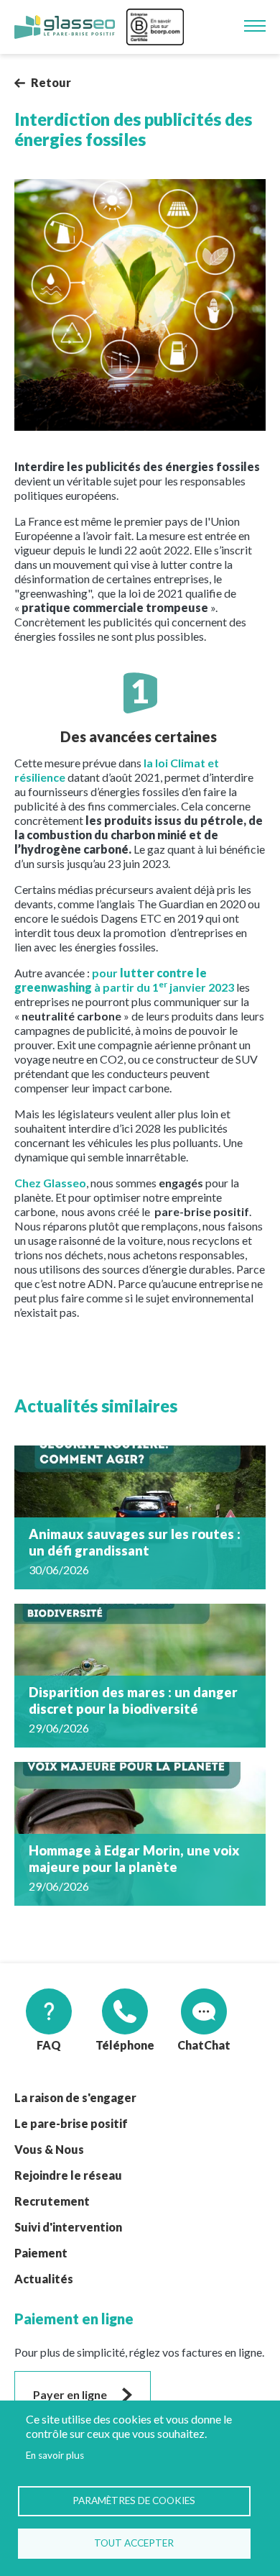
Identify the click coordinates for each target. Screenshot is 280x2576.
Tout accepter (134, 2543)
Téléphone (125, 2045)
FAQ (49, 2045)
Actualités (44, 2279)
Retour (51, 82)
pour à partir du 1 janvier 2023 (124, 980)
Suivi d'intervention (68, 2227)
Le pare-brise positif (71, 2123)
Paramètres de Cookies (134, 2500)
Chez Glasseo (50, 1183)
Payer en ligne (70, 2394)
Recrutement (52, 2201)
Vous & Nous (49, 2149)
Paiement (41, 2253)
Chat (191, 2045)
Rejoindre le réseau (68, 2175)
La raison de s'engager (75, 2097)
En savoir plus (55, 2455)
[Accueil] (65, 27)
